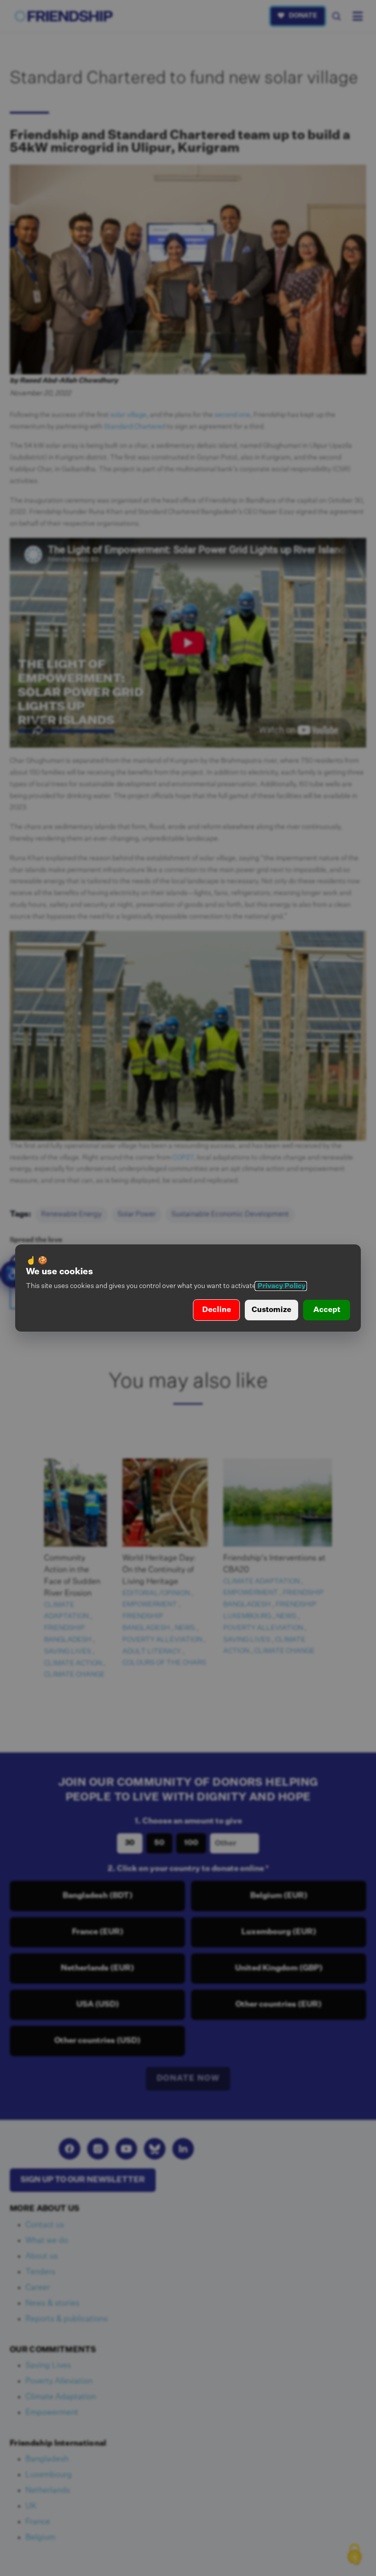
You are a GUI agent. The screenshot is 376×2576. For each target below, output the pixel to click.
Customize (271, 1310)
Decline (217, 1310)
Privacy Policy (281, 1286)
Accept (327, 1310)
